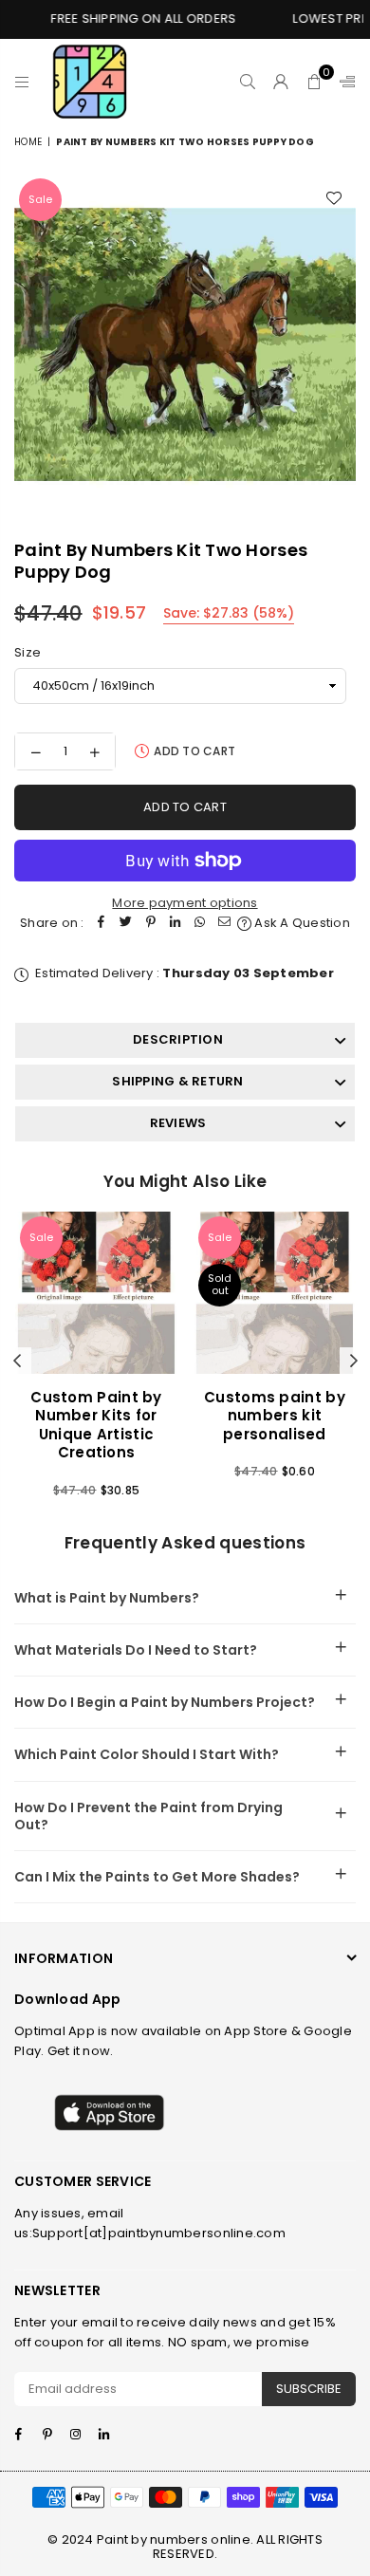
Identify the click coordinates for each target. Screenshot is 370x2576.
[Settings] (343, 82)
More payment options (185, 903)
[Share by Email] (225, 924)
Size (28, 652)
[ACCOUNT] (281, 82)
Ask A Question (301, 923)
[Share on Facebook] (102, 924)
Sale (40, 199)
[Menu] (22, 82)
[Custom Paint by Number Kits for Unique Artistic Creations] (96, 1293)
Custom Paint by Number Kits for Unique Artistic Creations (96, 1425)
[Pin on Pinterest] (151, 924)
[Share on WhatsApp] (200, 924)
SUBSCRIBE (309, 2389)
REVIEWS (178, 1123)
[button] (314, 82)
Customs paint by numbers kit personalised (275, 1416)
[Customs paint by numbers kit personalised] (275, 1293)
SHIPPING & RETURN (177, 1081)
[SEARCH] (248, 82)
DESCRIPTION (178, 1039)
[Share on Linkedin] (176, 924)
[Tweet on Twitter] (126, 924)
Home (28, 142)
